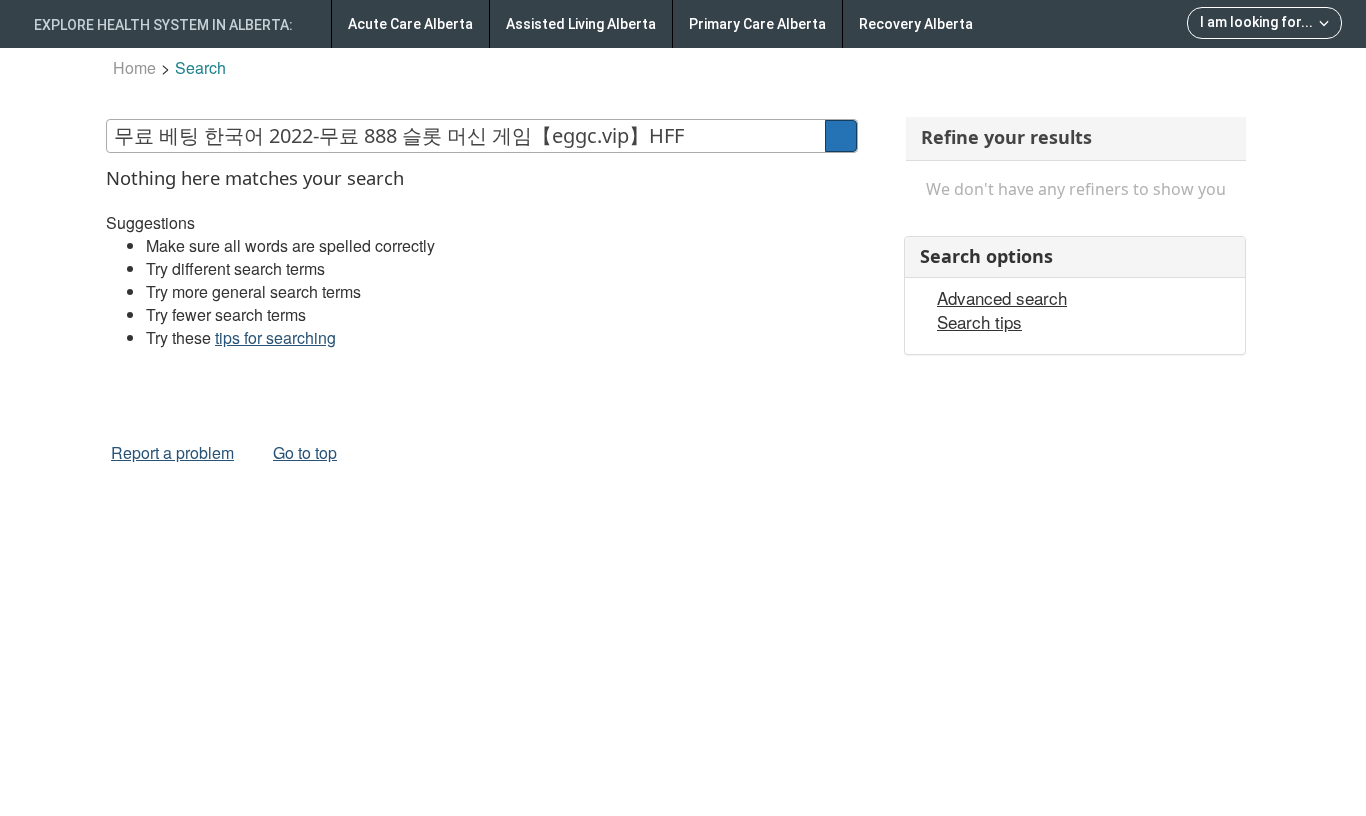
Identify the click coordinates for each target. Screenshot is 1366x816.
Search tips (979, 322)
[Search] (841, 136)
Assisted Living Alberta (581, 24)
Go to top (305, 452)
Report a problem (172, 452)
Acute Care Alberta (410, 24)
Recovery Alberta (916, 24)
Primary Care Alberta (757, 24)
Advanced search (1002, 298)
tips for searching (275, 337)
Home (134, 67)
